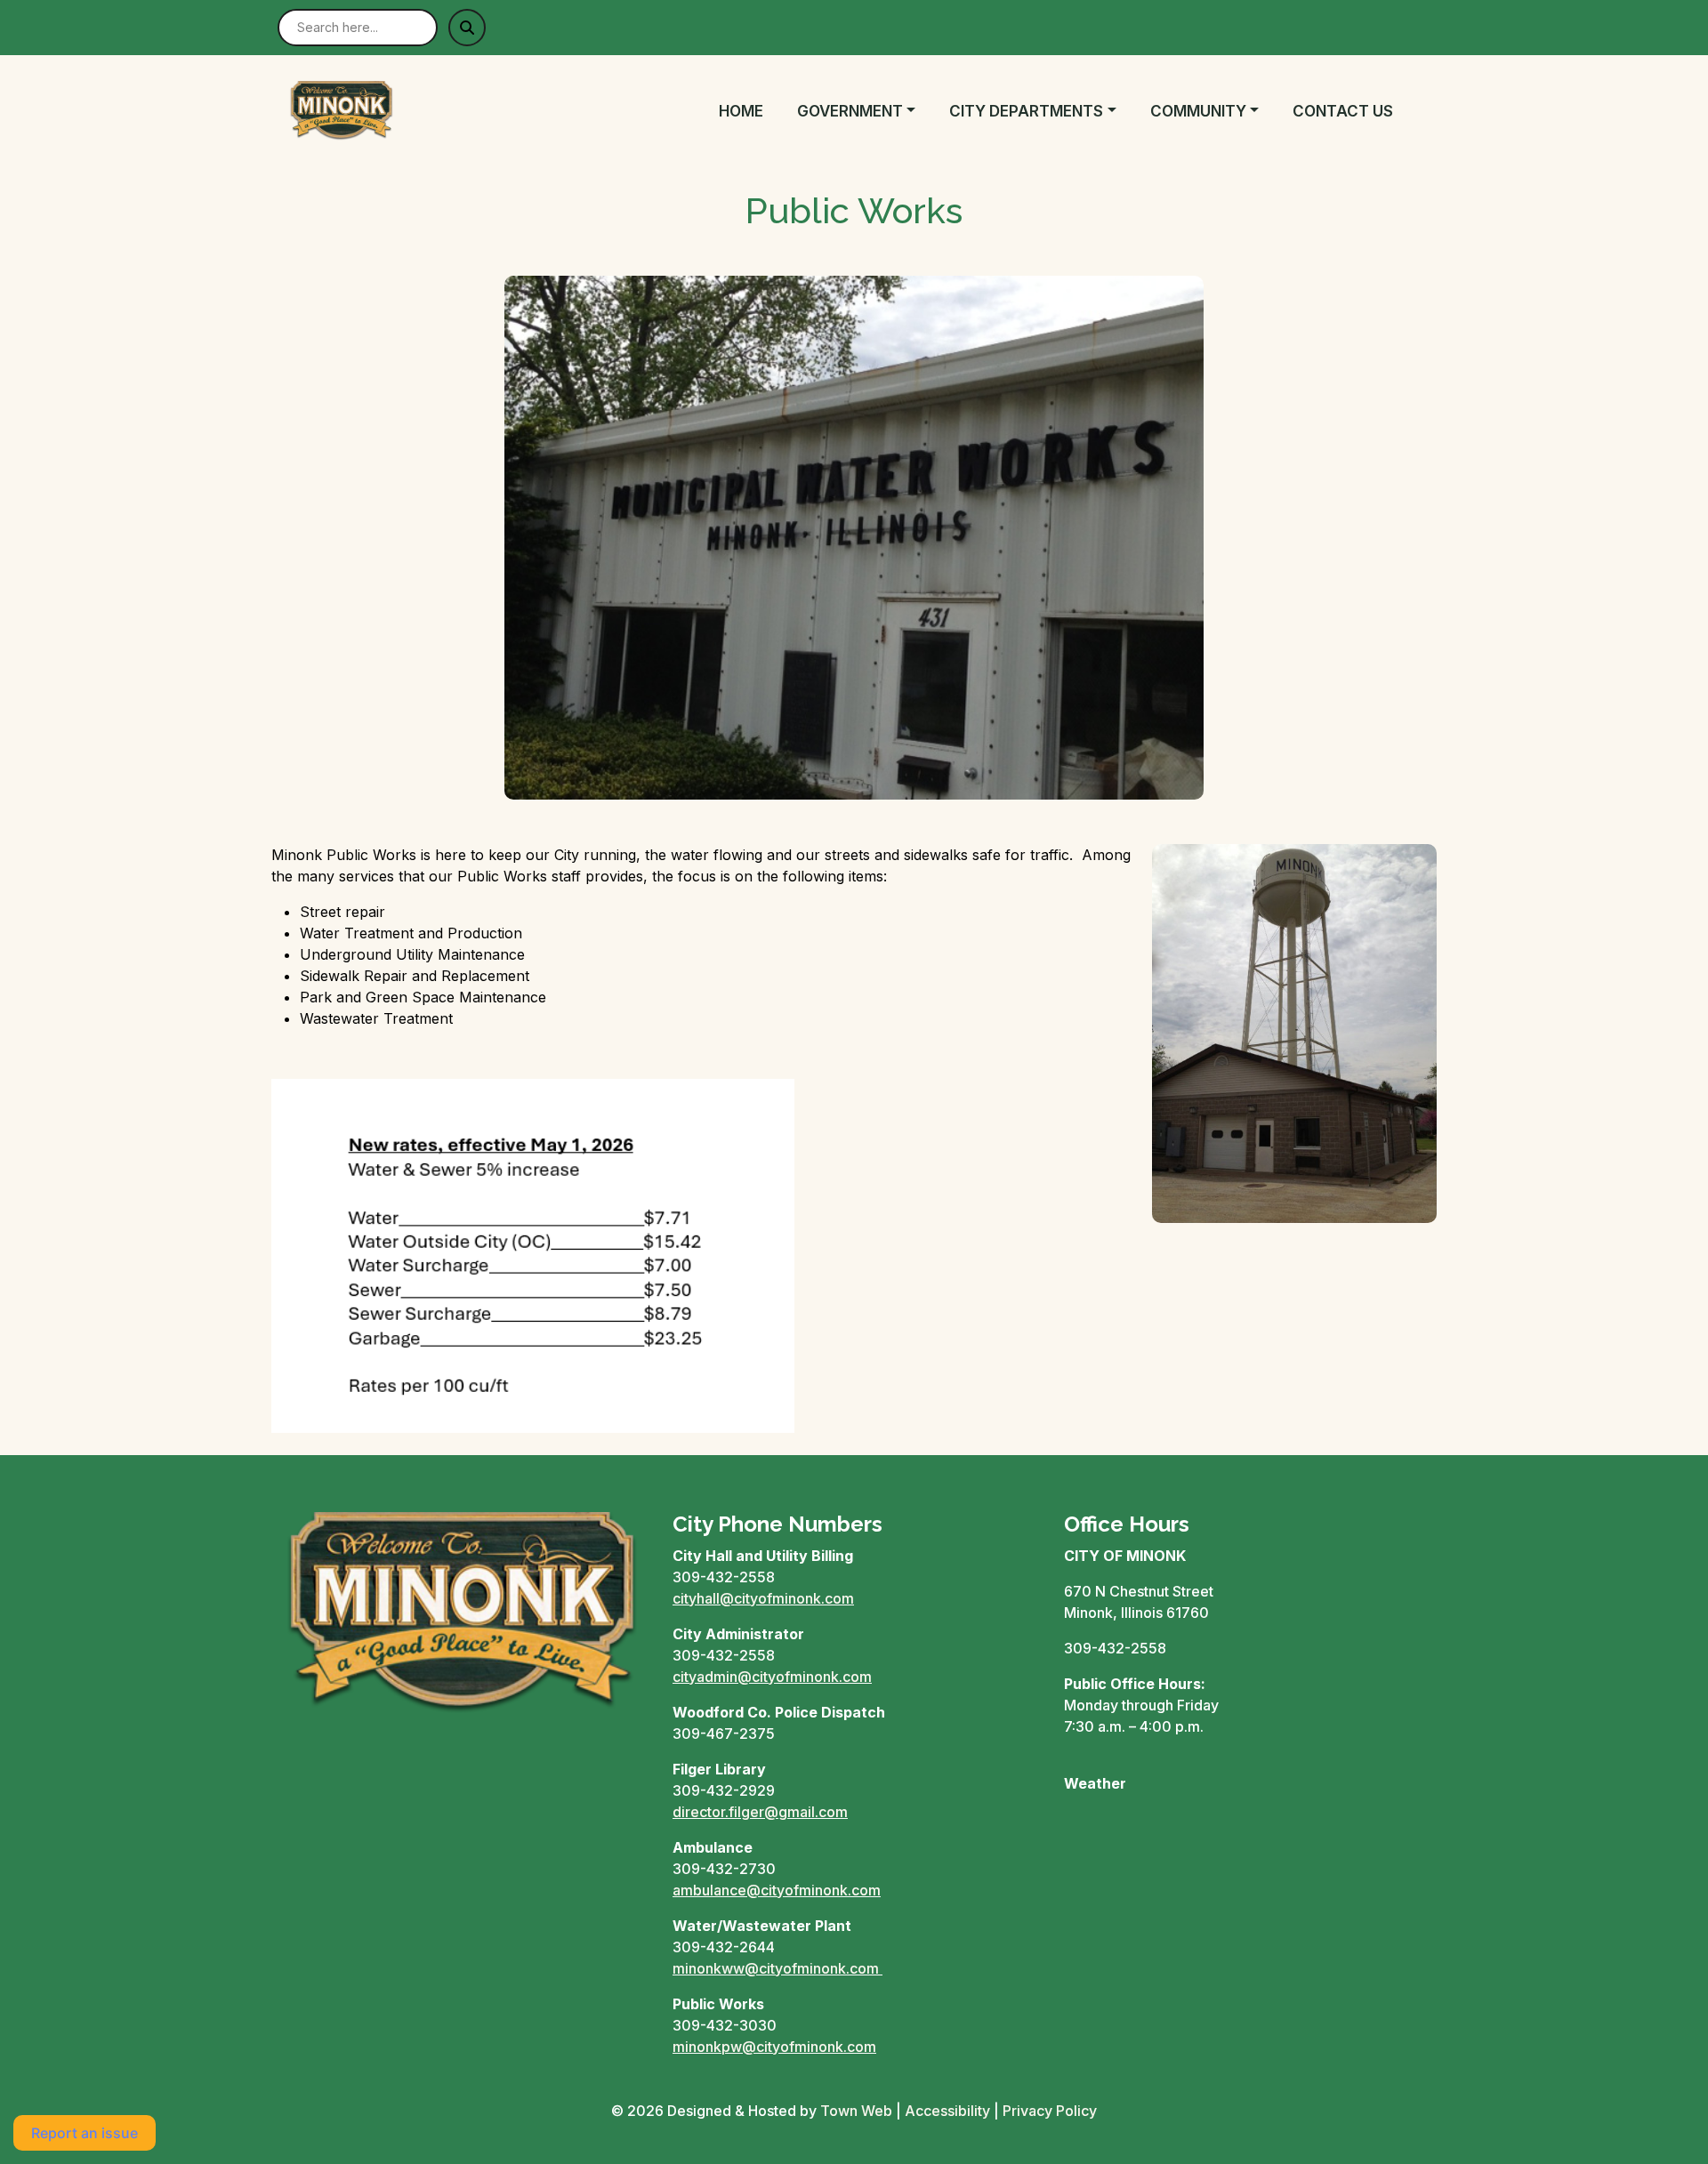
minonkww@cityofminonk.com (776, 1968)
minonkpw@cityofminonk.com (774, 2047)
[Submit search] (467, 28)
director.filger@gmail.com (760, 1812)
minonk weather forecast (1157, 1854)
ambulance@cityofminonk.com (777, 1890)
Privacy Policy (1050, 2111)
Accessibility (947, 2111)
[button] (866, 112)
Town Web (856, 2111)
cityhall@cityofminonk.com (763, 1598)
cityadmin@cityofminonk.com (772, 1677)
